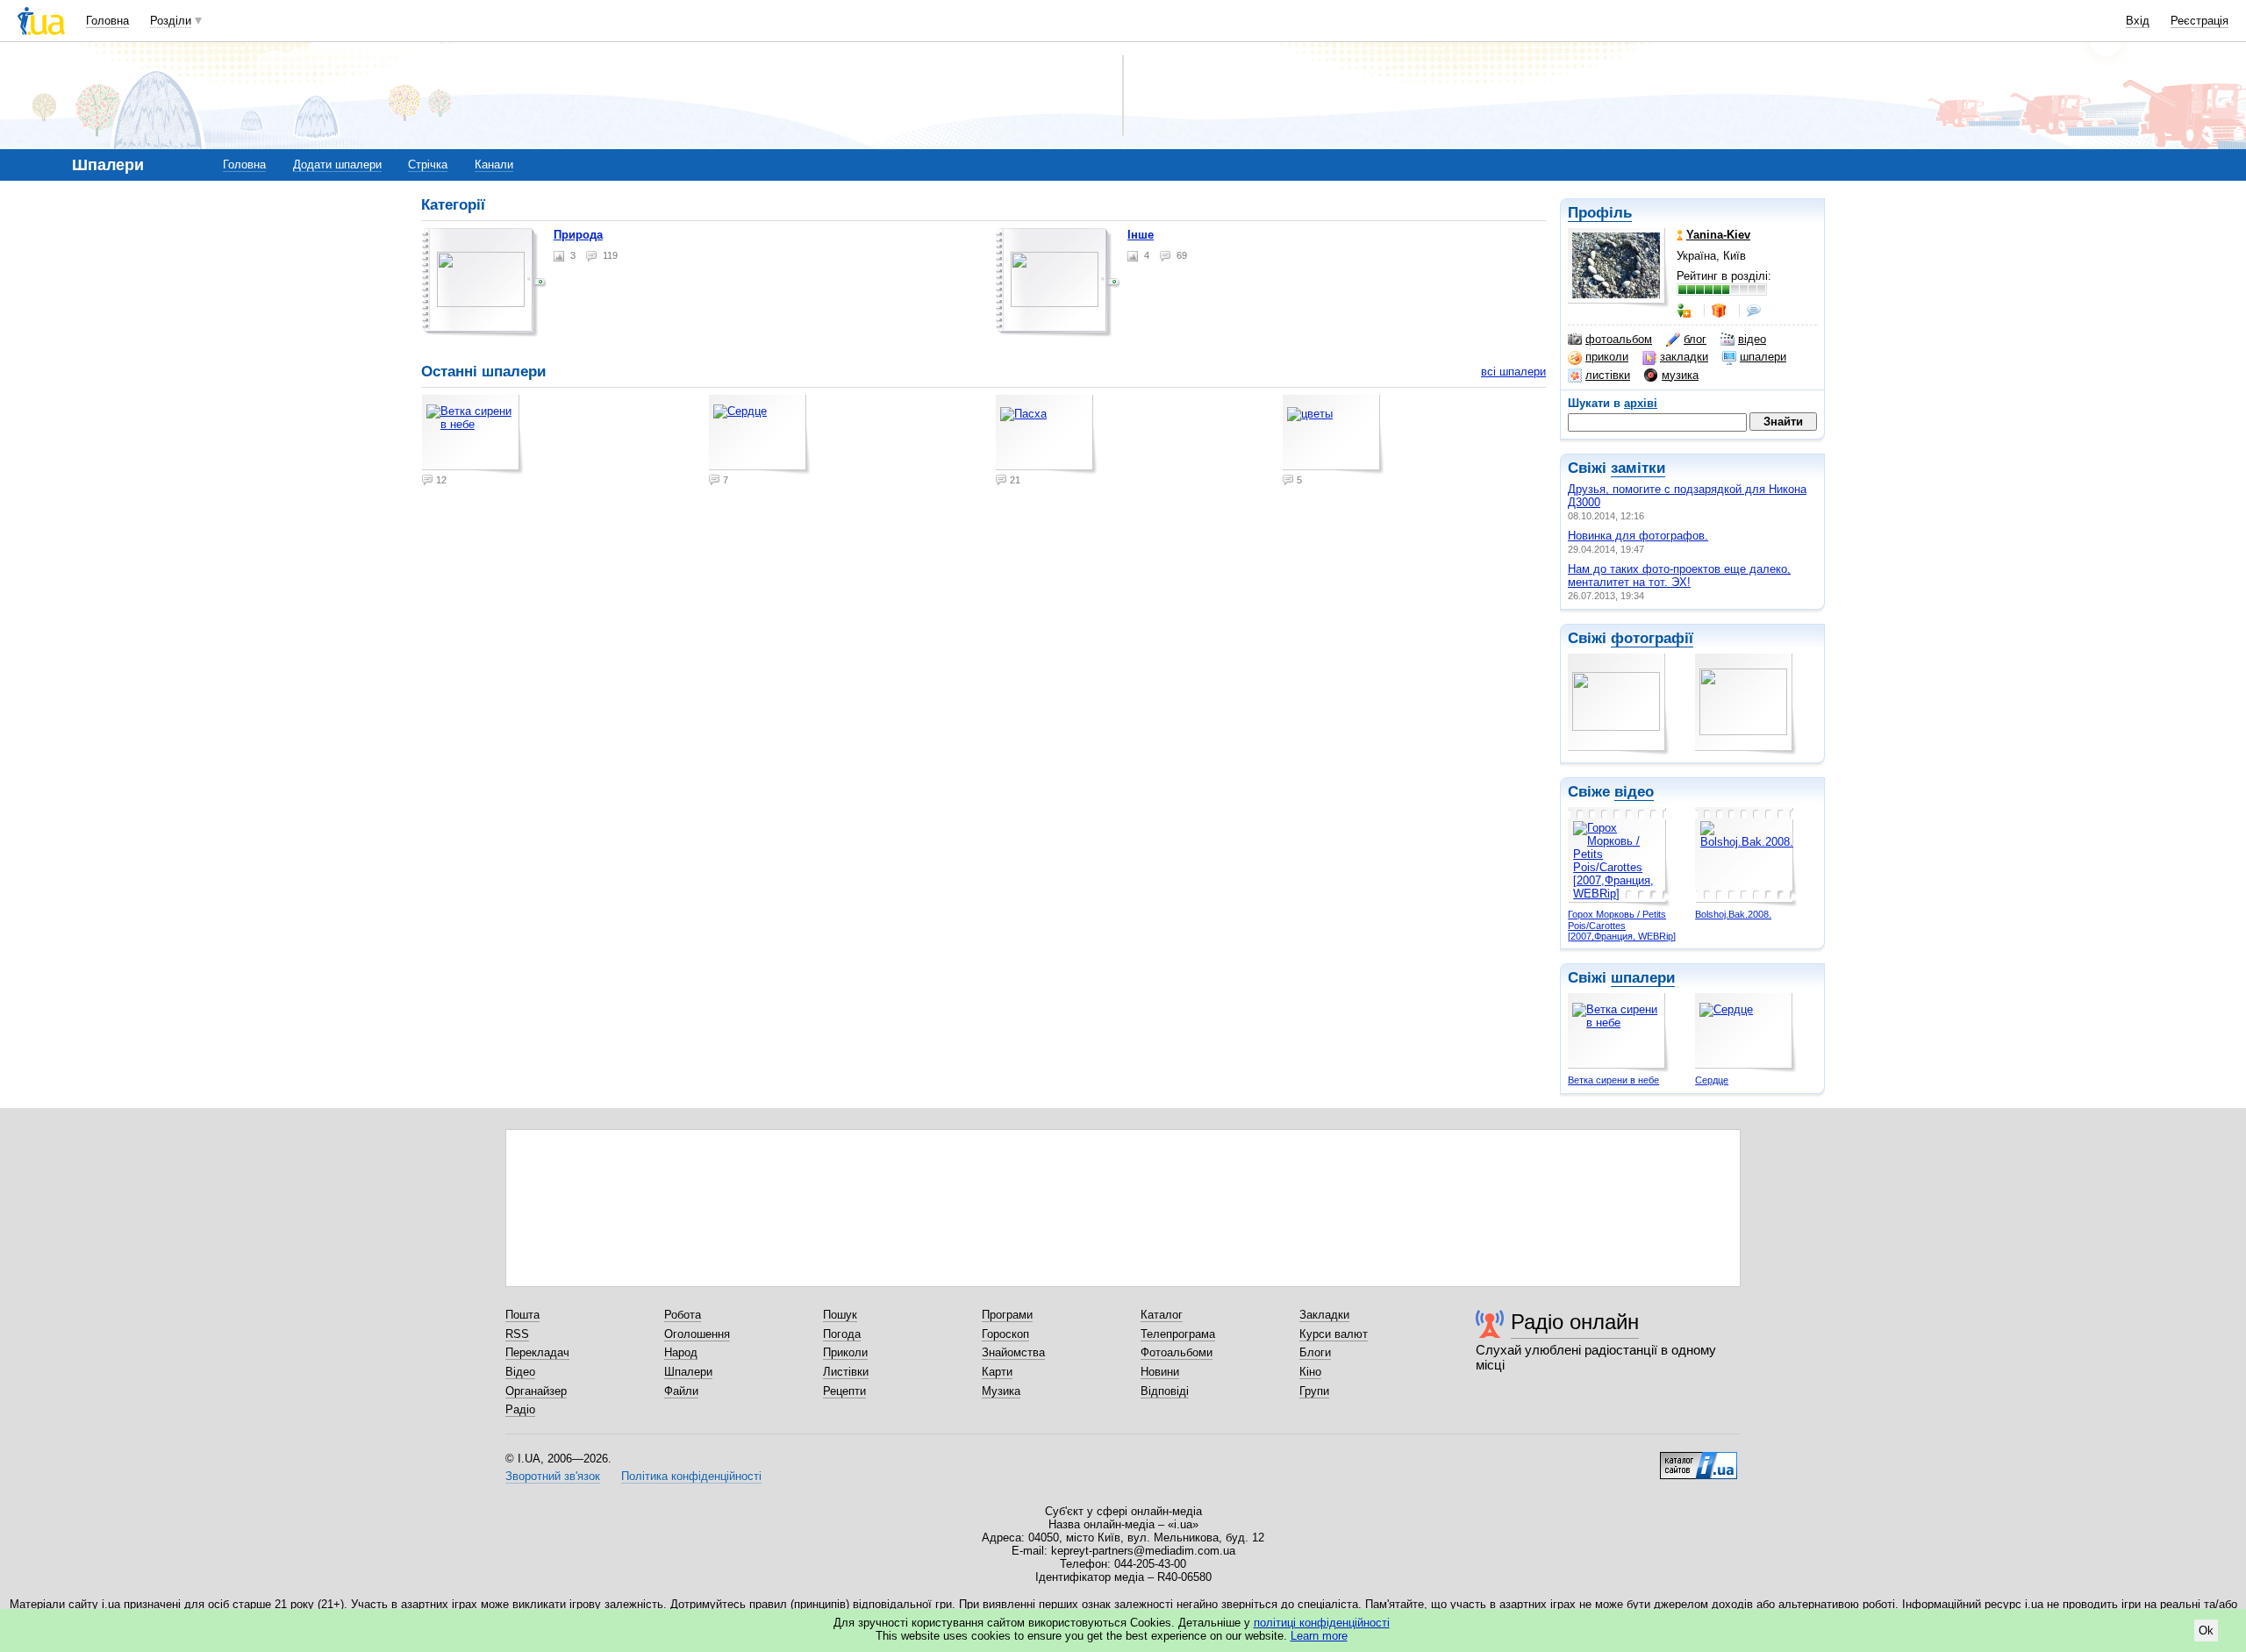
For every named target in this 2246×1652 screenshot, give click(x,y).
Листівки (846, 1372)
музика (1680, 375)
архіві (1641, 403)
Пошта (522, 1315)
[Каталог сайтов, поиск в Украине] (1699, 1459)
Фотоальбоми (1177, 1352)
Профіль (1600, 213)
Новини (1160, 1372)
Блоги (1315, 1352)
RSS (517, 1334)
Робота (683, 1315)
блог (1695, 339)
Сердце (1712, 1080)
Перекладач (537, 1352)
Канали (494, 164)
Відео (520, 1372)
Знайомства (1013, 1352)
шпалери (1763, 357)
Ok (2206, 1631)
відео (1752, 339)
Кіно (1310, 1372)
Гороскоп (1005, 1334)
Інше (1141, 235)
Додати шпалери (337, 164)
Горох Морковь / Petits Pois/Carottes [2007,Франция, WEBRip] (1622, 925)
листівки (1608, 375)
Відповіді (1165, 1391)
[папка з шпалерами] (484, 282)
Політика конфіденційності (691, 1476)
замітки (1638, 468)
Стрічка (428, 164)
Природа (578, 235)
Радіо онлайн (1575, 1322)
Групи (1314, 1391)
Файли (681, 1391)
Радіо (520, 1409)
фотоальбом (1619, 339)
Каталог (1162, 1315)
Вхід (2138, 21)
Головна (107, 21)
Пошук (840, 1315)
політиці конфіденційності (1322, 1623)
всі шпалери (1513, 372)
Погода (842, 1334)
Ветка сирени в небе (1613, 1080)
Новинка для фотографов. (1638, 536)
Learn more (1319, 1636)
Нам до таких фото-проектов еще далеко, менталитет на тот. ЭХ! (1679, 576)
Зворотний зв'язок (553, 1476)
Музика (1001, 1391)
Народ (681, 1352)
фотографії (1652, 638)
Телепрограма (1178, 1334)
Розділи (171, 21)
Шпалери (688, 1372)
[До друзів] (1685, 311)
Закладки (1324, 1315)
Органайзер (536, 1391)
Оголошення (697, 1334)
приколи (1607, 357)
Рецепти (844, 1391)
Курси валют (1334, 1334)
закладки (1684, 357)
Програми (1007, 1315)
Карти (997, 1372)
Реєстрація (2200, 21)
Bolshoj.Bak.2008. (1733, 914)
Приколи (845, 1352)
